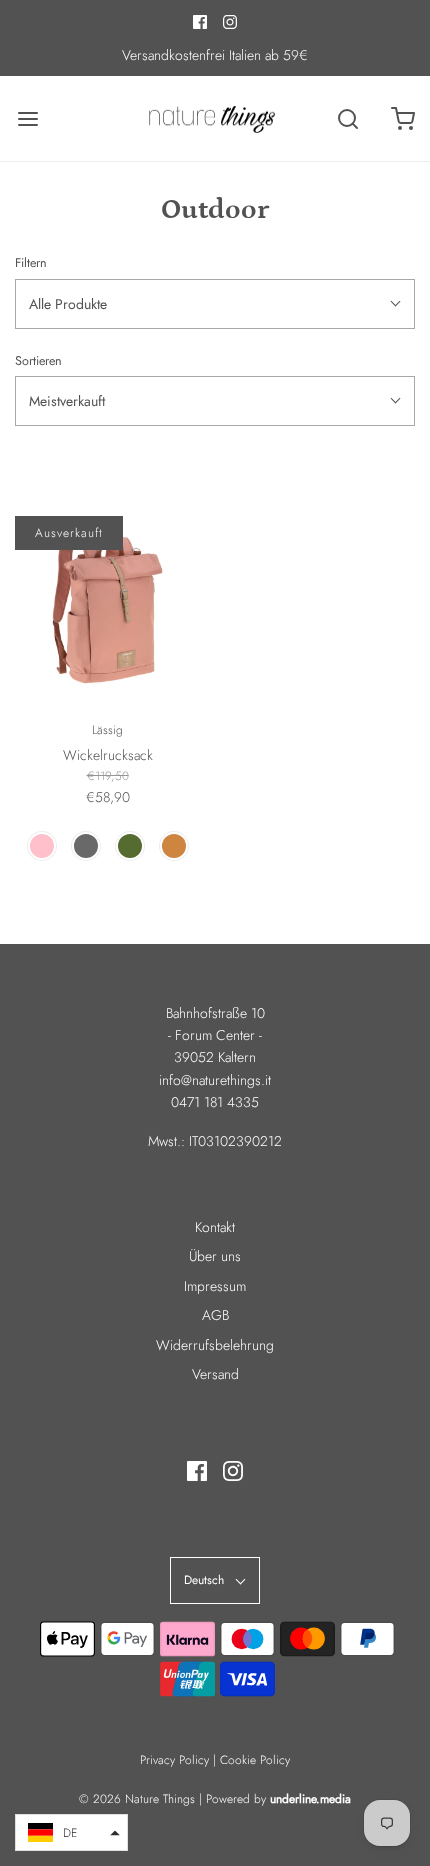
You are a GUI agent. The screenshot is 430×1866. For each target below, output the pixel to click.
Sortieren (38, 361)
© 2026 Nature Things (137, 1799)
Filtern (31, 263)
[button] (71, 1832)
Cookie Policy (255, 1760)
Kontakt (215, 1227)
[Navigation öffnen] (27, 118)
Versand (215, 1374)
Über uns (215, 1256)
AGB (215, 1315)
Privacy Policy (174, 1760)
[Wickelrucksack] (107, 608)
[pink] (42, 846)
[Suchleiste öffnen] (347, 118)
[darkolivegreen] (130, 846)
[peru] (174, 846)
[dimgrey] (86, 846)
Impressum (215, 1286)
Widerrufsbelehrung (215, 1345)
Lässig (107, 730)
